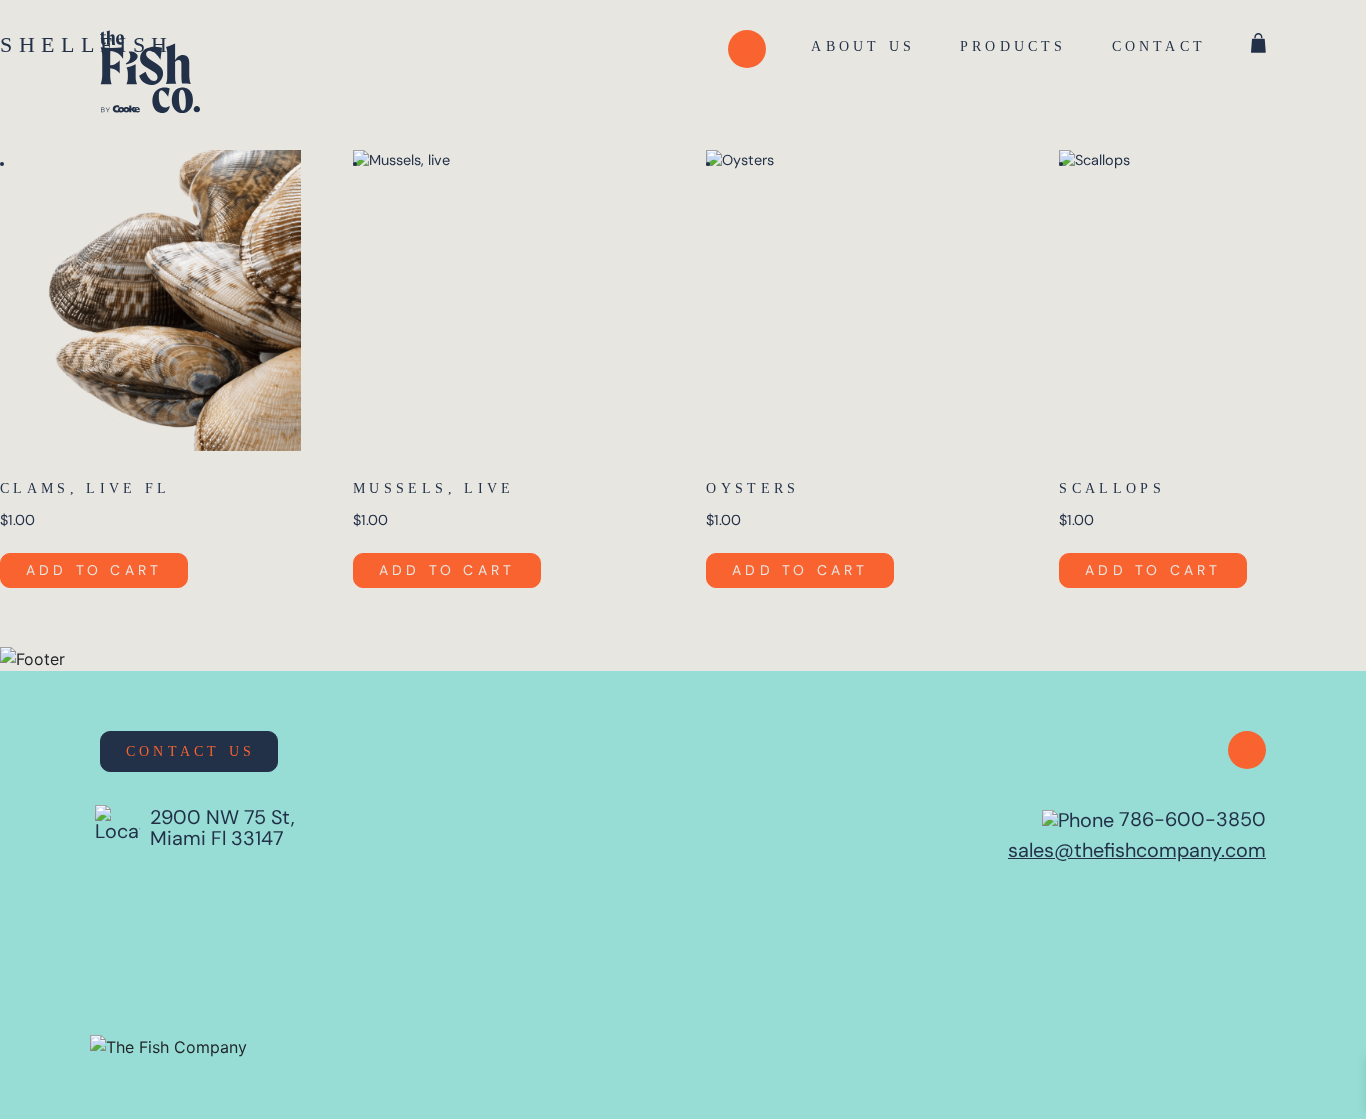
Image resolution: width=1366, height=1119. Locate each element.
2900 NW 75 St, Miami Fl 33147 (222, 827)
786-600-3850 (1190, 819)
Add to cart (94, 570)
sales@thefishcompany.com (1137, 850)
